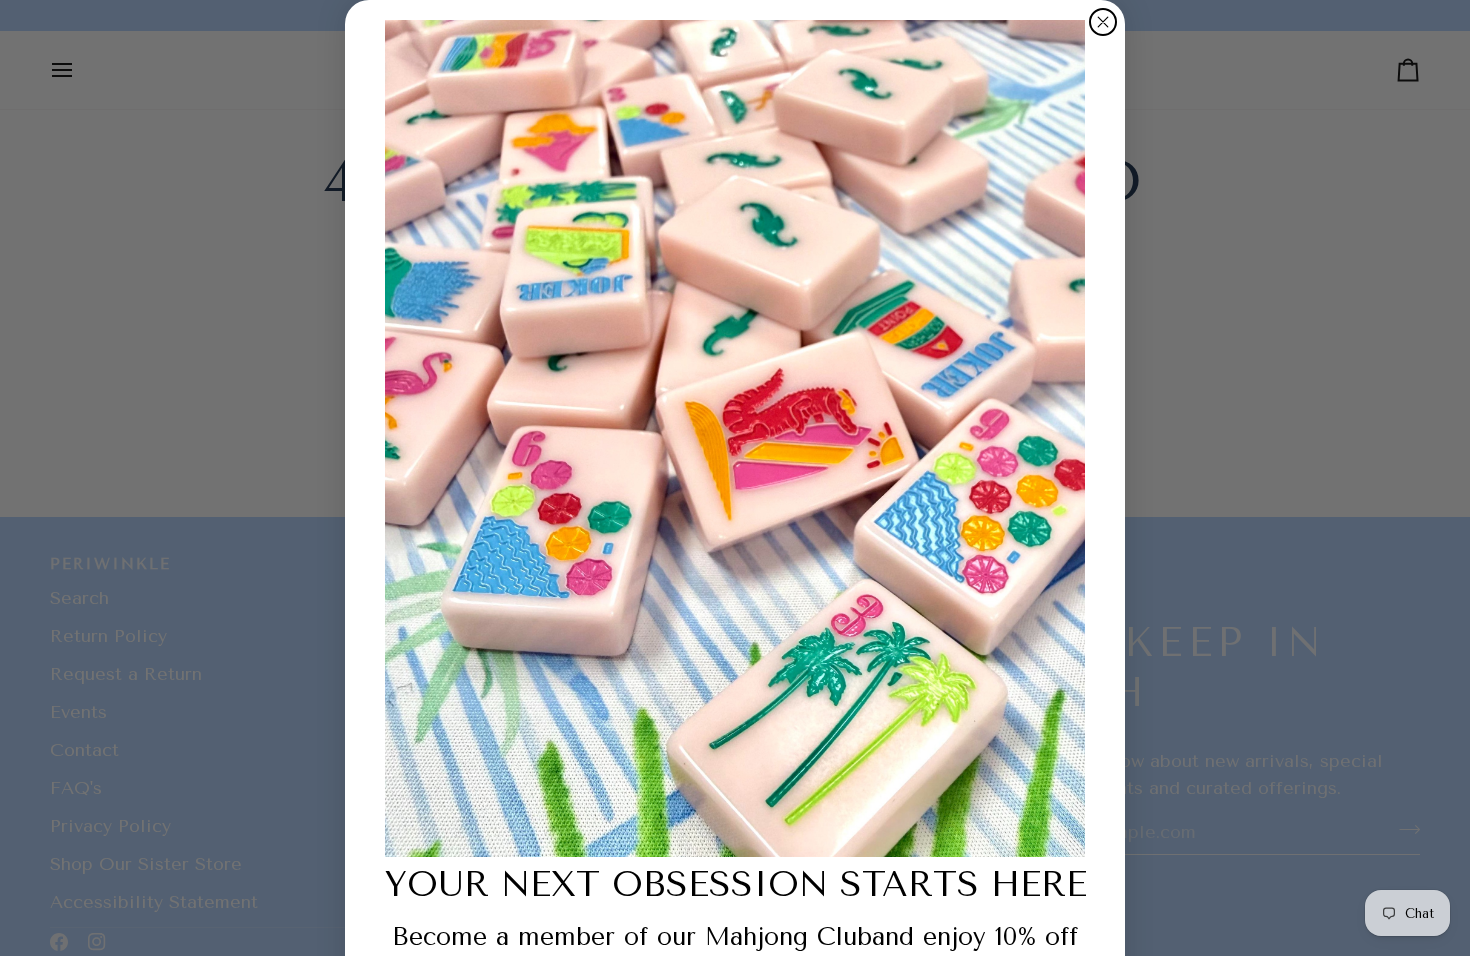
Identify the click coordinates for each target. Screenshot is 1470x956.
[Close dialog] (1103, 22)
